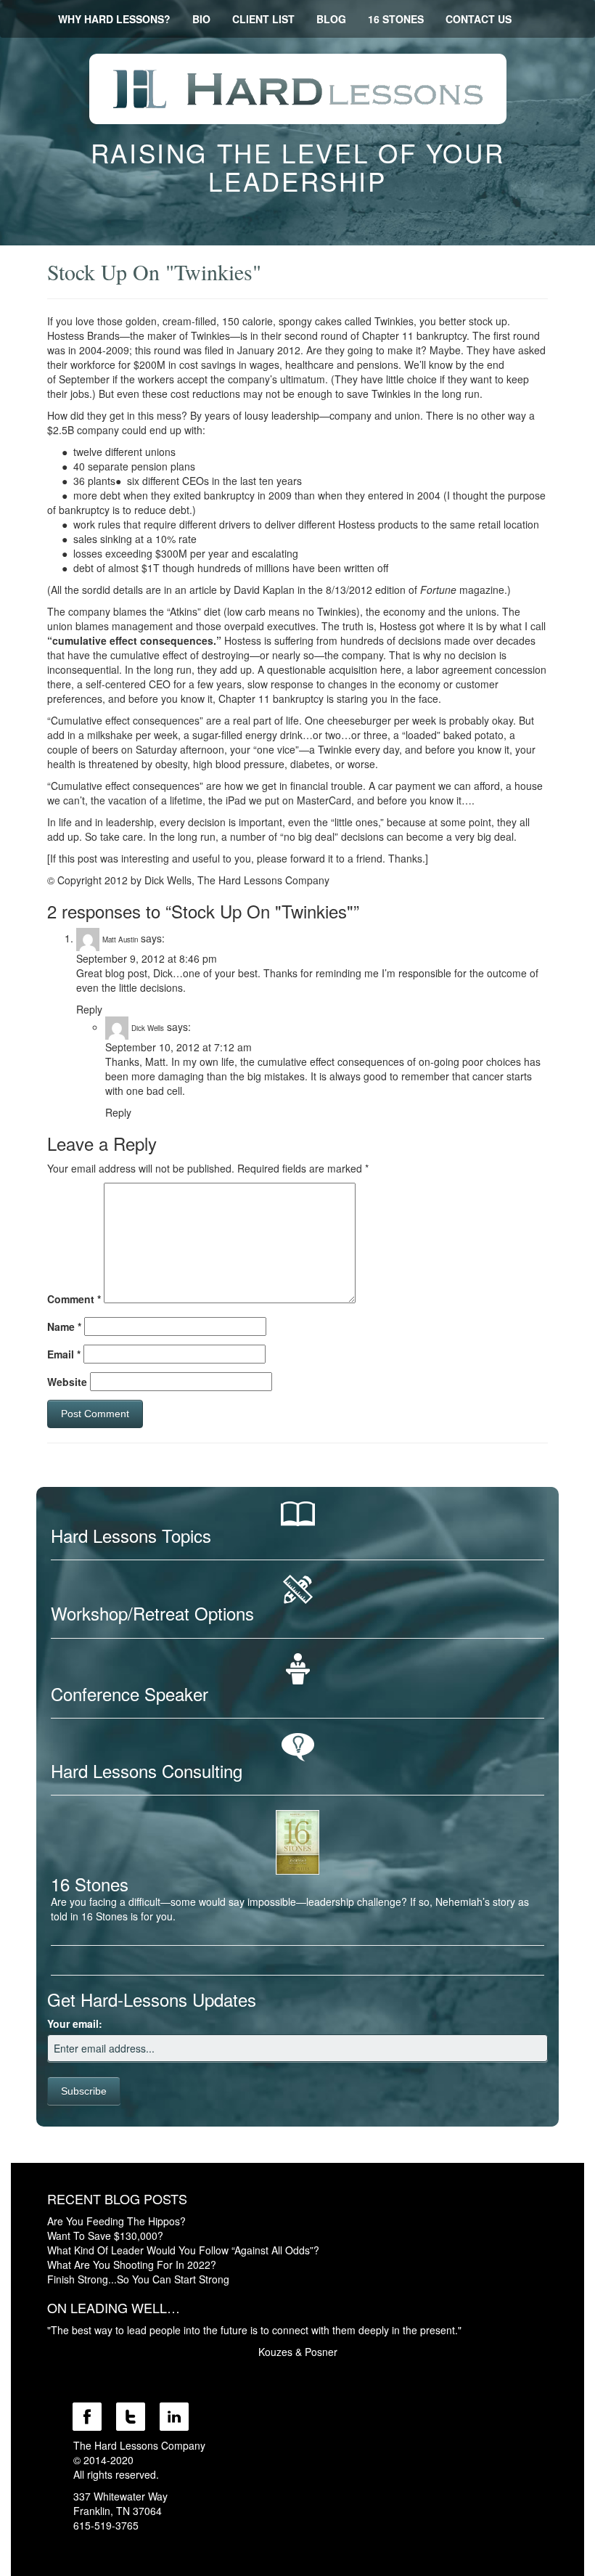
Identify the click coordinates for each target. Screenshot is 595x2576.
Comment (74, 1299)
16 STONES (396, 19)
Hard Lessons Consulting (147, 1770)
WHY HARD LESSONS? (114, 19)
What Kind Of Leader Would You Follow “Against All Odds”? (183, 2250)
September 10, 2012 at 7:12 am (178, 1047)
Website (67, 1382)
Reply (89, 1009)
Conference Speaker (130, 1693)
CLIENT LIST (263, 19)
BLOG (331, 19)
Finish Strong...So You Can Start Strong (138, 2279)
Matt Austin (120, 939)
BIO (201, 19)
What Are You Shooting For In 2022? (132, 2265)
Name (64, 1326)
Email (64, 1354)
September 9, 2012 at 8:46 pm (147, 958)
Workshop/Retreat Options (152, 1613)
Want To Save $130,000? (105, 2235)
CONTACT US (479, 19)
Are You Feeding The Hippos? (116, 2221)
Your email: (75, 2023)
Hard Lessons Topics (131, 1535)
